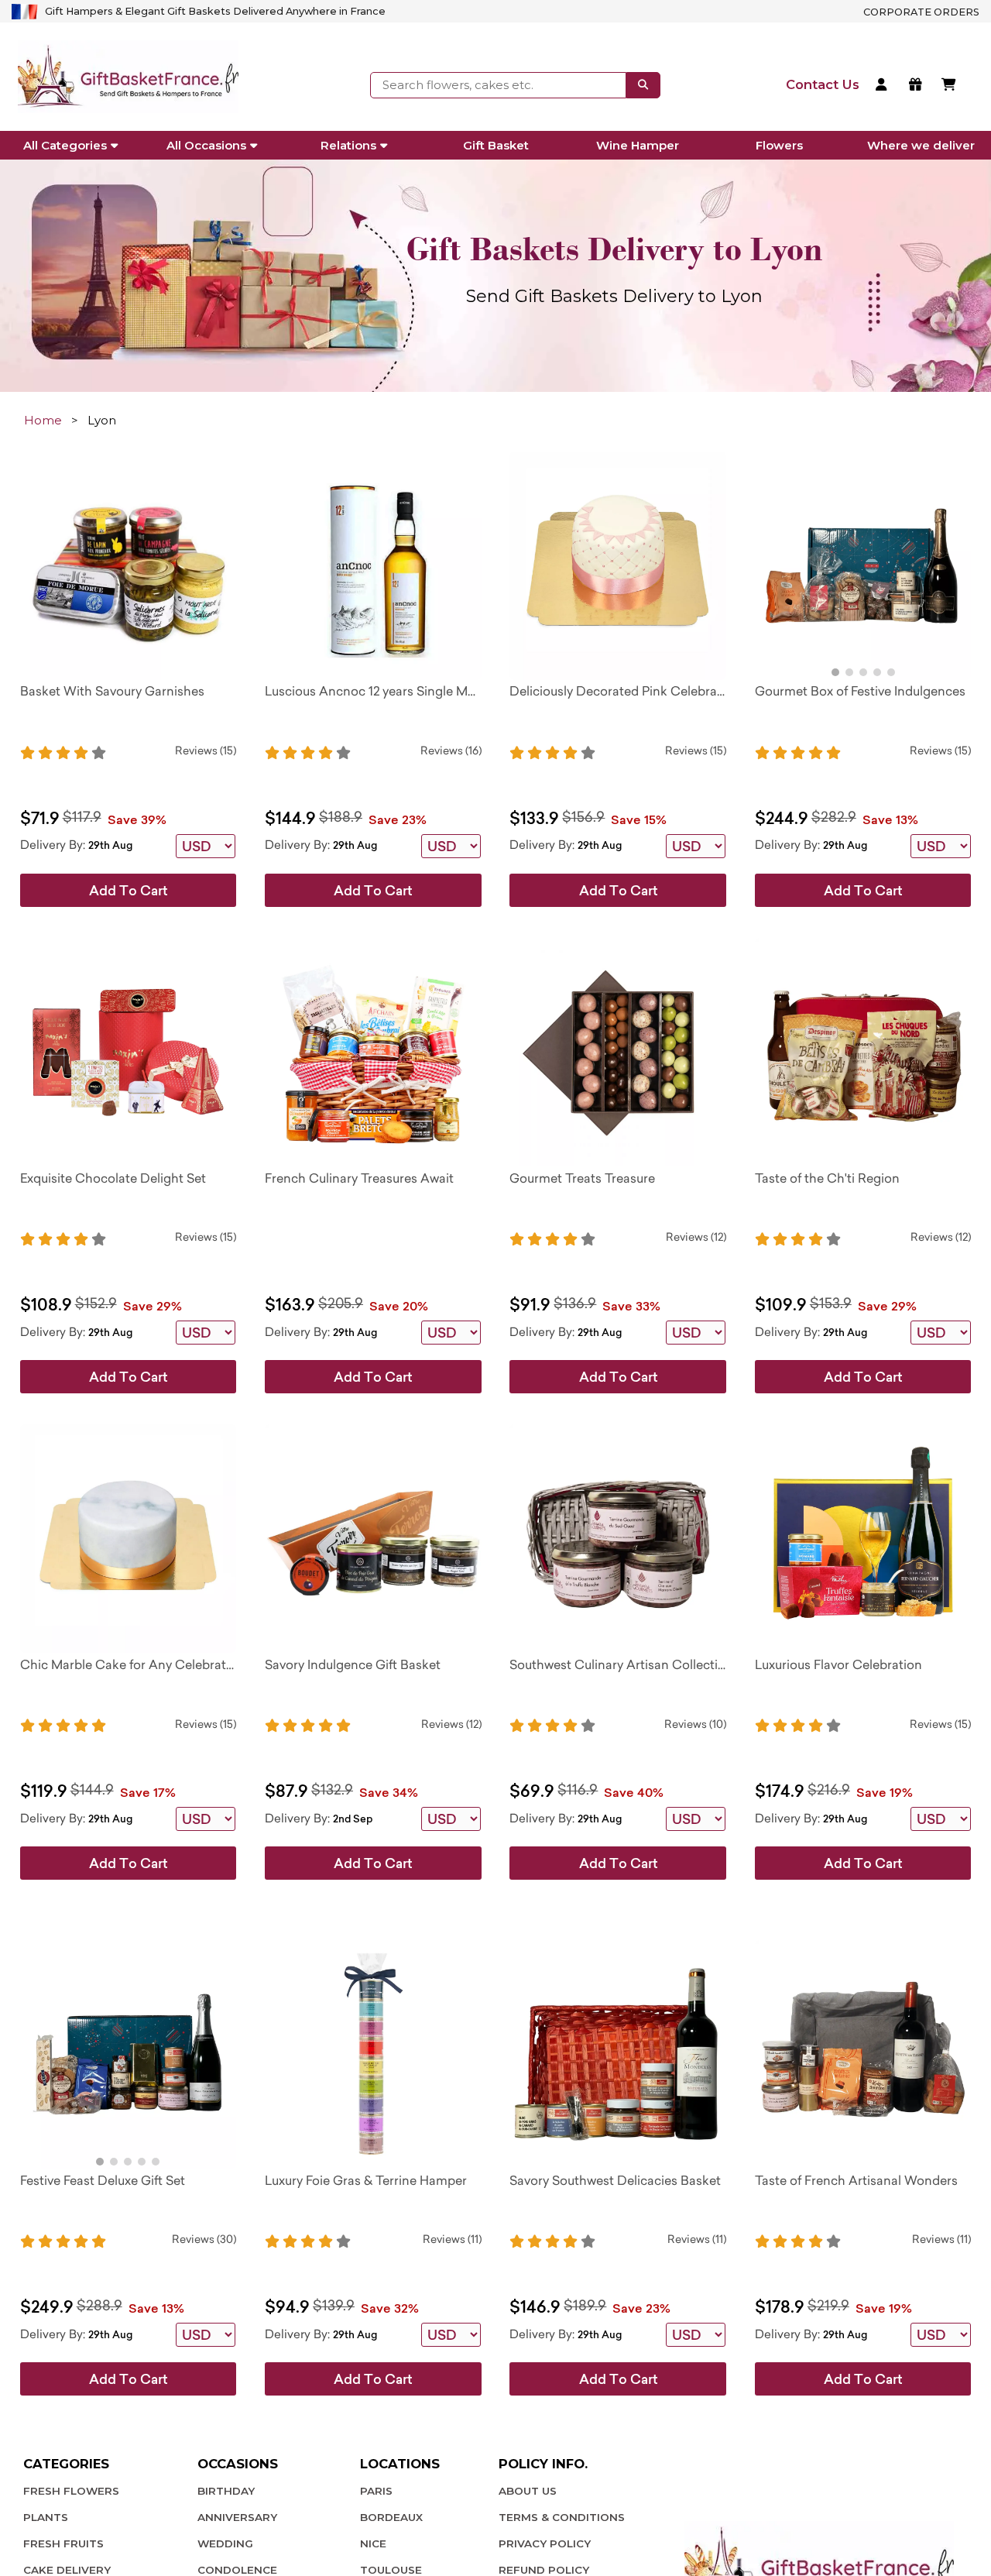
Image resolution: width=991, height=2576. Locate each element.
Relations (348, 145)
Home (43, 420)
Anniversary (237, 2517)
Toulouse (391, 2570)
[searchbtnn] (643, 85)
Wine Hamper (638, 145)
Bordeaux (391, 2517)
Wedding (225, 2543)
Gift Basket (496, 145)
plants (46, 2517)
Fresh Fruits (63, 2543)
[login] (884, 86)
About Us (528, 2491)
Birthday (226, 2491)
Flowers (779, 145)
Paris (376, 2491)
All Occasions (206, 145)
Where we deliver (921, 145)
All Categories (65, 145)
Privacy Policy (545, 2543)
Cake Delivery (67, 2570)
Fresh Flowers (71, 2491)
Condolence (237, 2570)
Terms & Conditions (562, 2517)
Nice (373, 2543)
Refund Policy (544, 2570)
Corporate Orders (921, 12)
